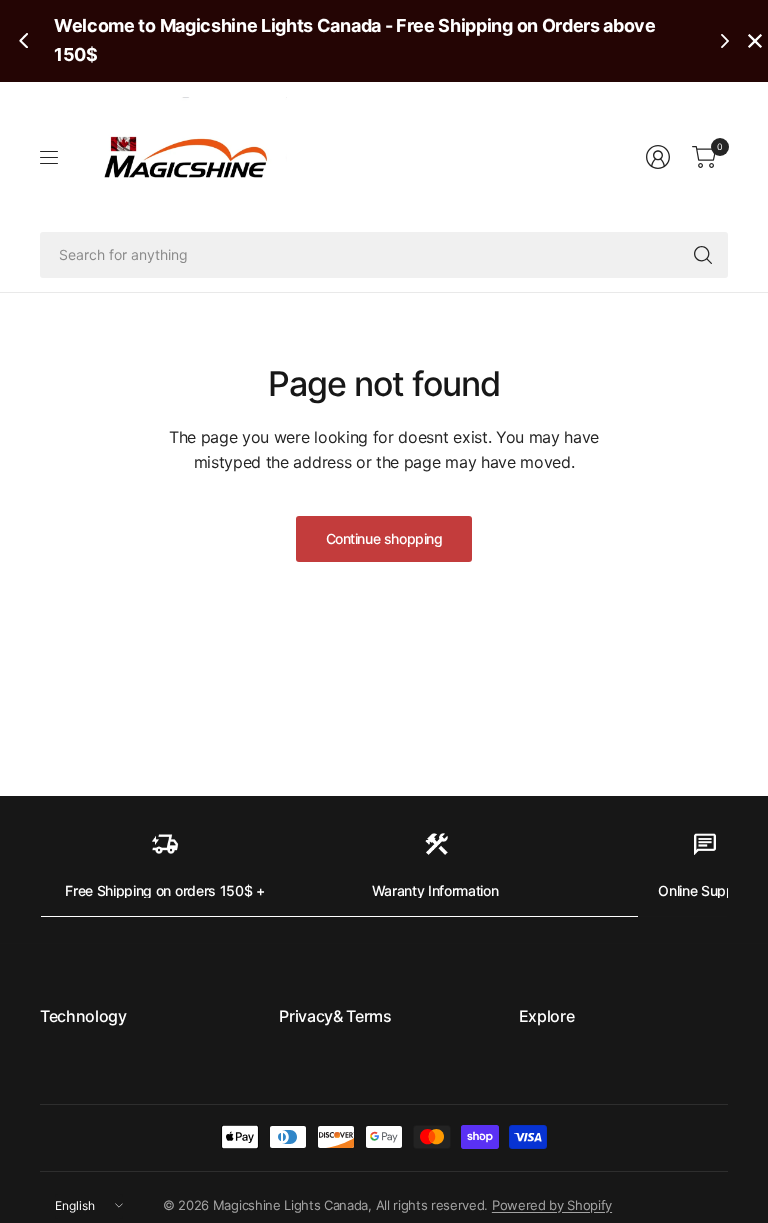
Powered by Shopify (552, 1205)
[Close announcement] (755, 41)
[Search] (703, 255)
